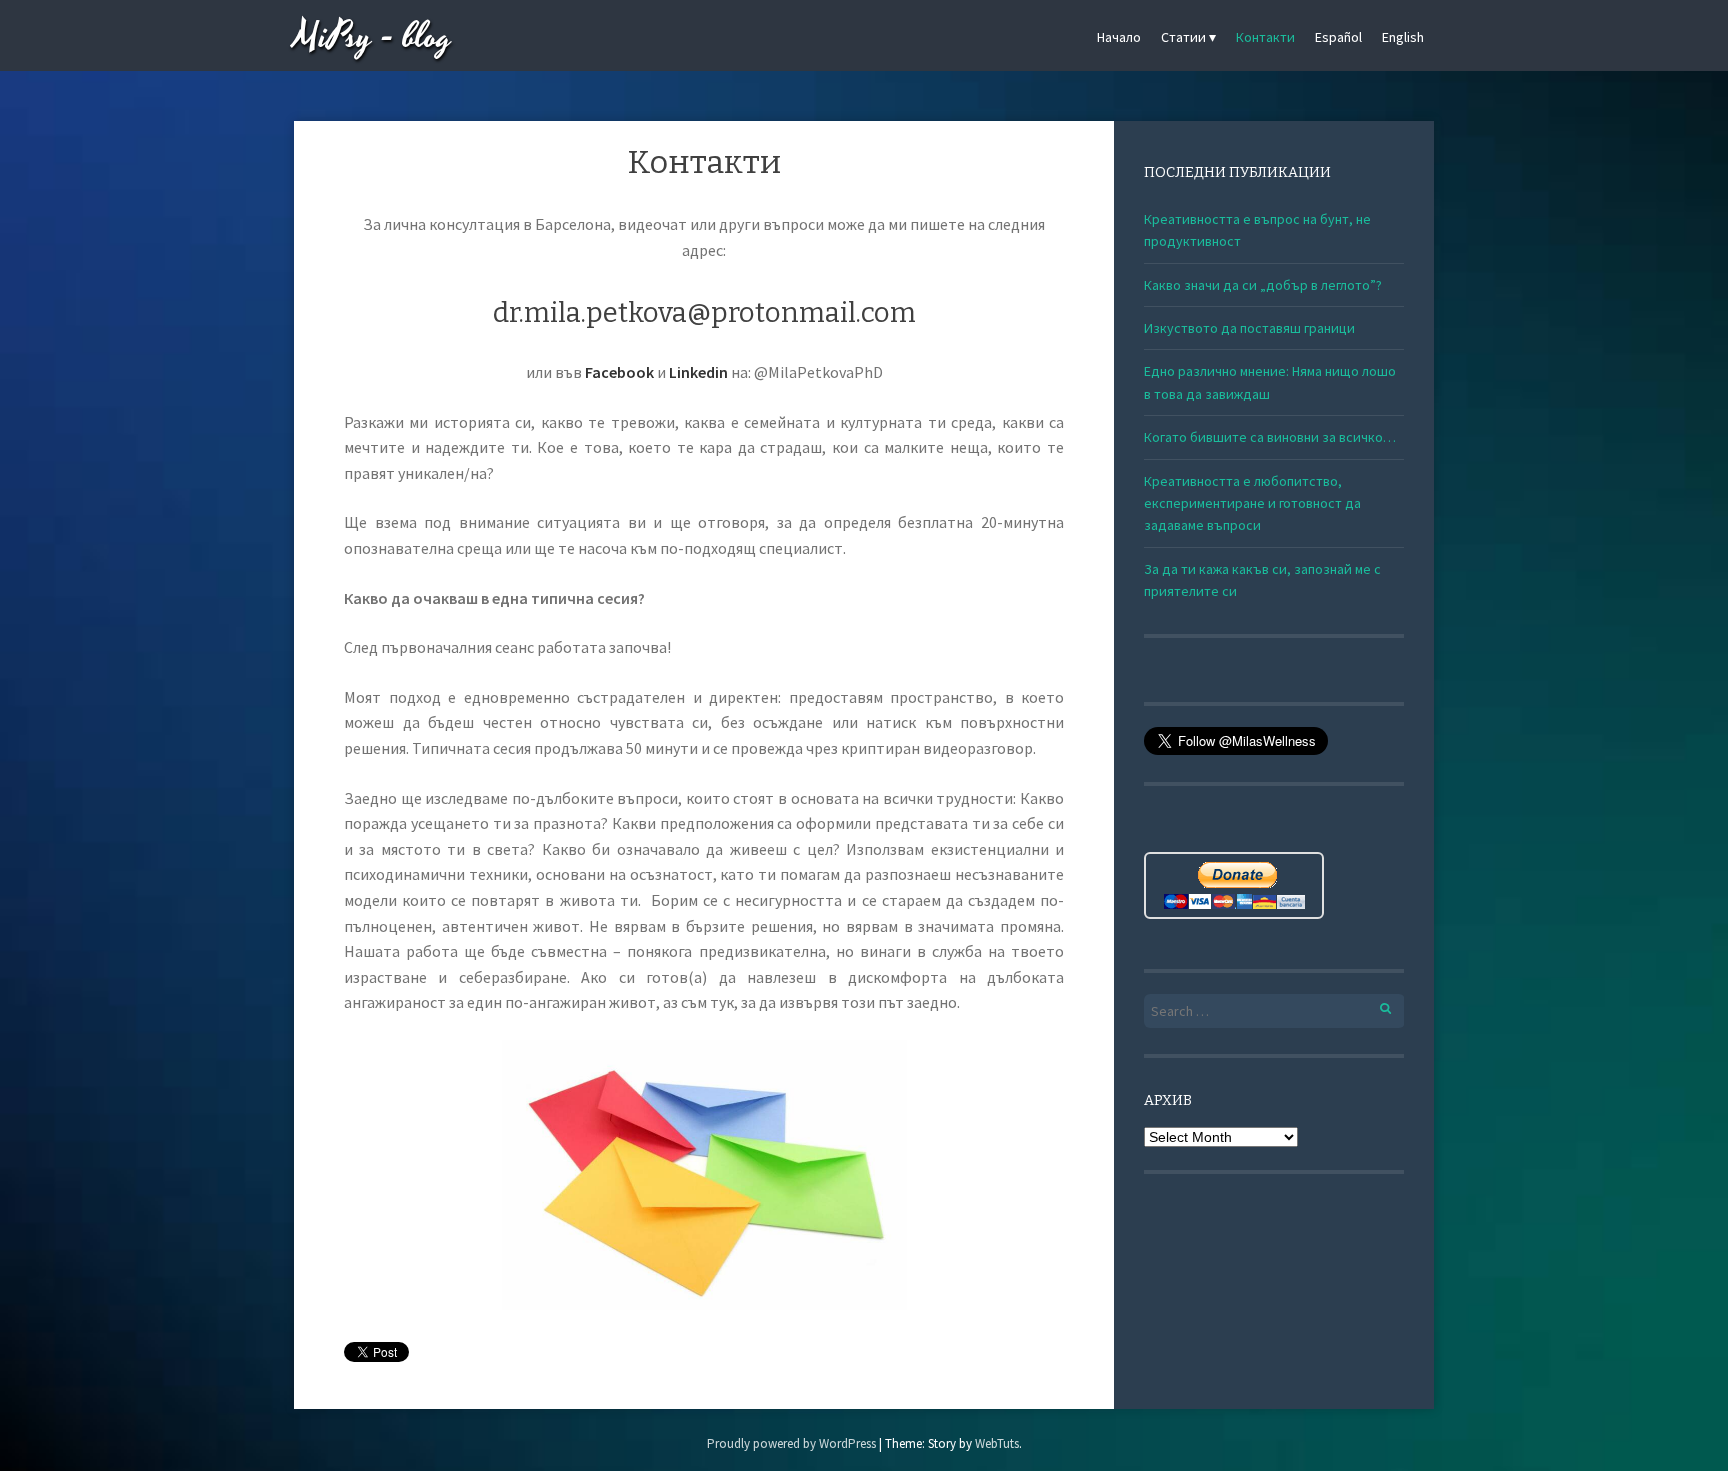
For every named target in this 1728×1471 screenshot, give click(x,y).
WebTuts (997, 1443)
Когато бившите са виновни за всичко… (1270, 437)
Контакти (1265, 37)
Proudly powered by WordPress (791, 1443)
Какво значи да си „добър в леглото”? (1263, 285)
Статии (1183, 37)
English (1403, 37)
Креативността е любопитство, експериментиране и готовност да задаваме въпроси (1252, 503)
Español (1338, 37)
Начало (1119, 37)
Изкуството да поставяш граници (1249, 328)
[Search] (1374, 1005)
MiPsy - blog (373, 37)
